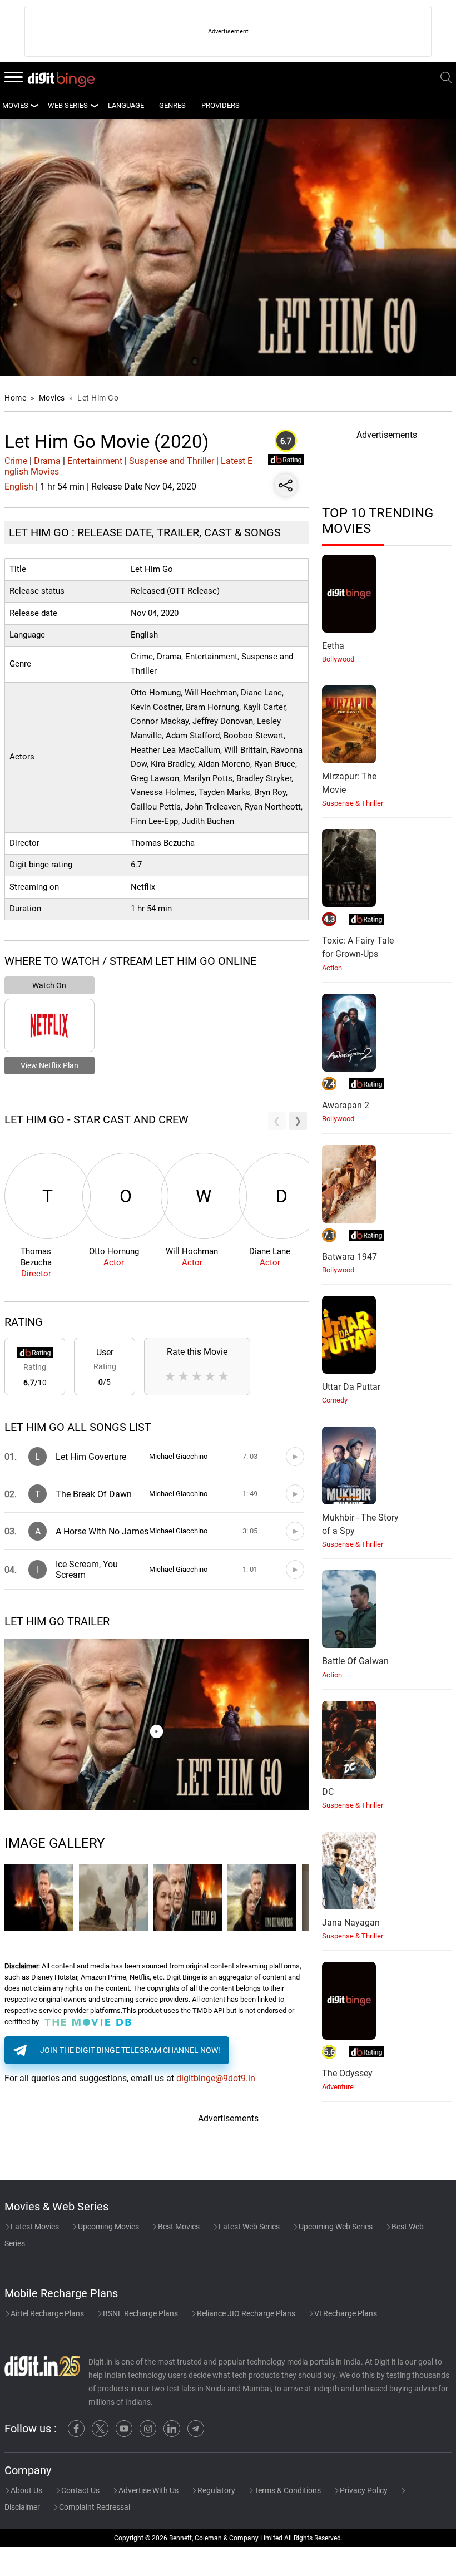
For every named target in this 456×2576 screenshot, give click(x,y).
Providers (220, 105)
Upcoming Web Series (335, 2227)
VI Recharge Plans (345, 2313)
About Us (26, 2490)
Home (15, 398)
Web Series (68, 105)
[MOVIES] (34, 106)
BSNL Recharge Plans (140, 2313)
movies (15, 105)
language (126, 105)
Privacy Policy (363, 2490)
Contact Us (80, 2490)
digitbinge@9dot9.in (216, 2078)
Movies (53, 398)
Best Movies (178, 2227)
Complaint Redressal (94, 2507)
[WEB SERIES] (94, 106)
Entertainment (95, 461)
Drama (47, 461)
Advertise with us (148, 2490)
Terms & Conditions (287, 2490)
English (19, 487)
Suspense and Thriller (172, 461)
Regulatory (215, 2490)
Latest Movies (34, 2227)
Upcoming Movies (108, 2227)
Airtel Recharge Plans (46, 2313)
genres (172, 105)
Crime (16, 461)
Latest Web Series (248, 2227)
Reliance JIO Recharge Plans (245, 2313)
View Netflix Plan (49, 1065)
